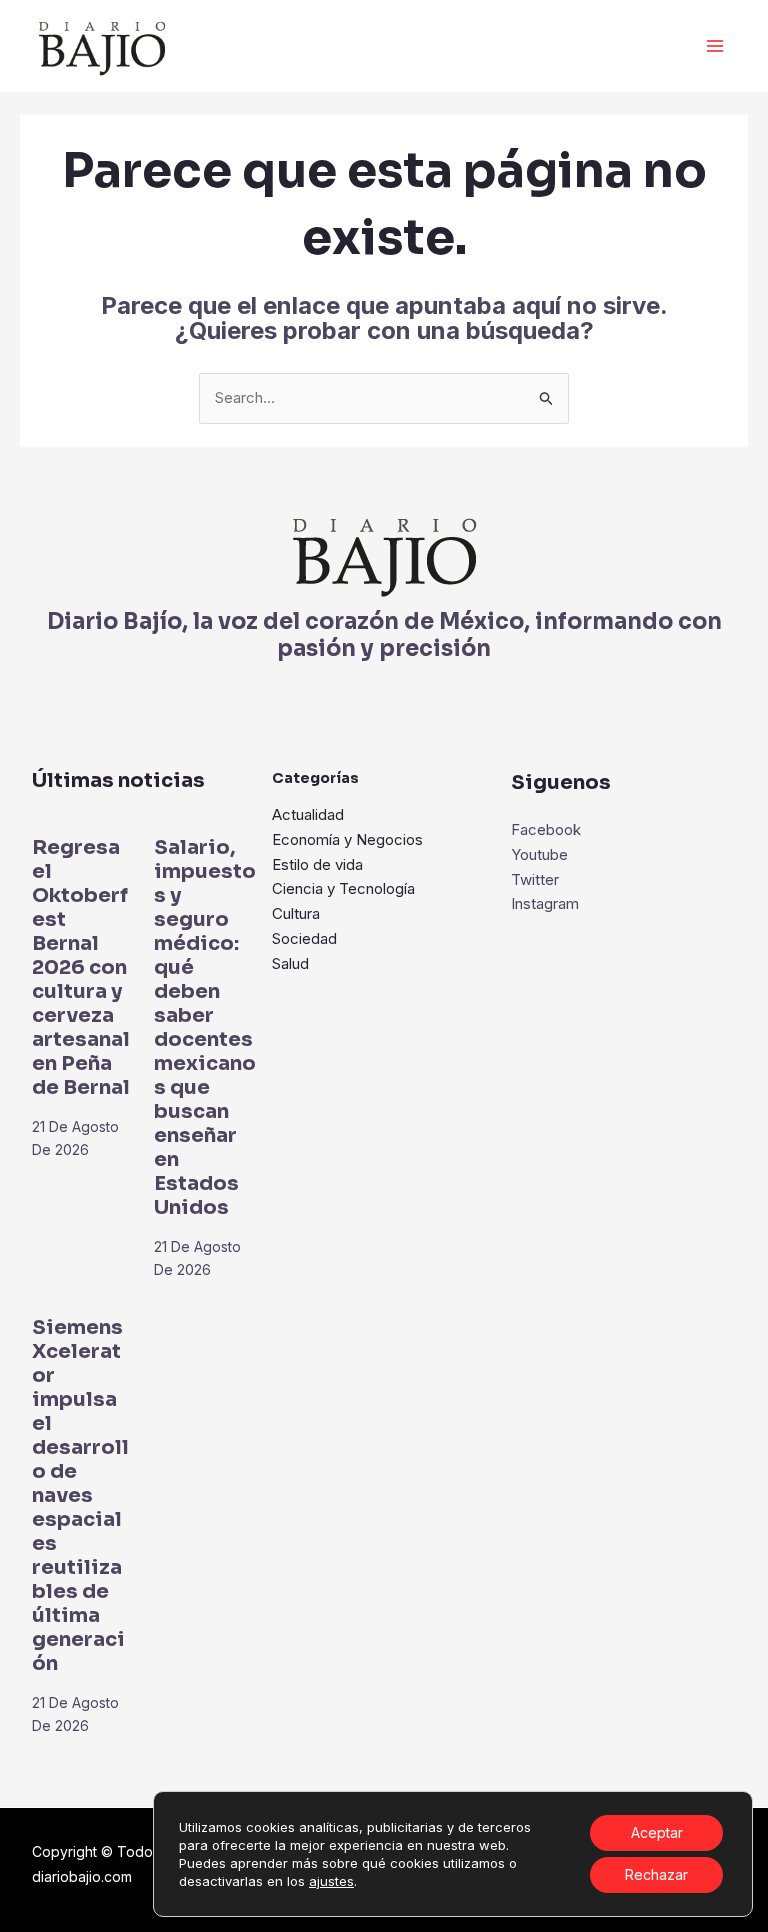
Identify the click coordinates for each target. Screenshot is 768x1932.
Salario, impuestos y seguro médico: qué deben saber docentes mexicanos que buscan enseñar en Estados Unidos (205, 1027)
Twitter (535, 879)
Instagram (545, 903)
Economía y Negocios (347, 839)
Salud (290, 963)
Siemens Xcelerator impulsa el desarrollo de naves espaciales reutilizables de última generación (80, 1495)
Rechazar (656, 1874)
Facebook (546, 829)
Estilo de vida (317, 864)
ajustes (331, 1881)
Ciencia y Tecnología (343, 888)
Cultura (296, 913)
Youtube (539, 854)
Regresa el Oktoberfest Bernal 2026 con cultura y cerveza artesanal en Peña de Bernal (81, 967)
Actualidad (308, 814)
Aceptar (657, 1832)
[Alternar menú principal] (715, 46)
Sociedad (304, 938)
